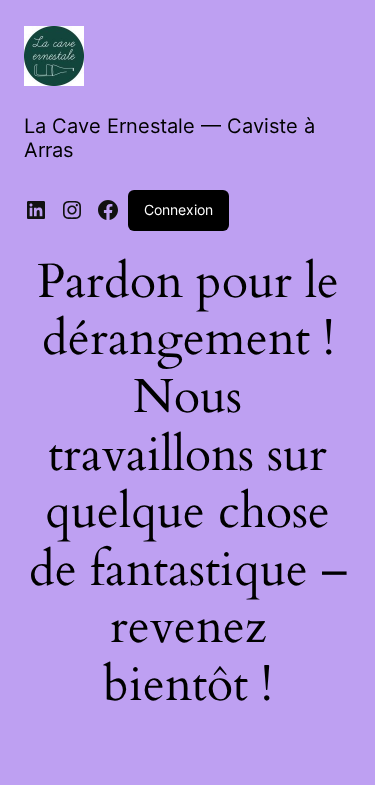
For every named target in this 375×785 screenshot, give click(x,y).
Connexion (178, 209)
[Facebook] (108, 210)
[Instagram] (72, 210)
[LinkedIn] (36, 210)
